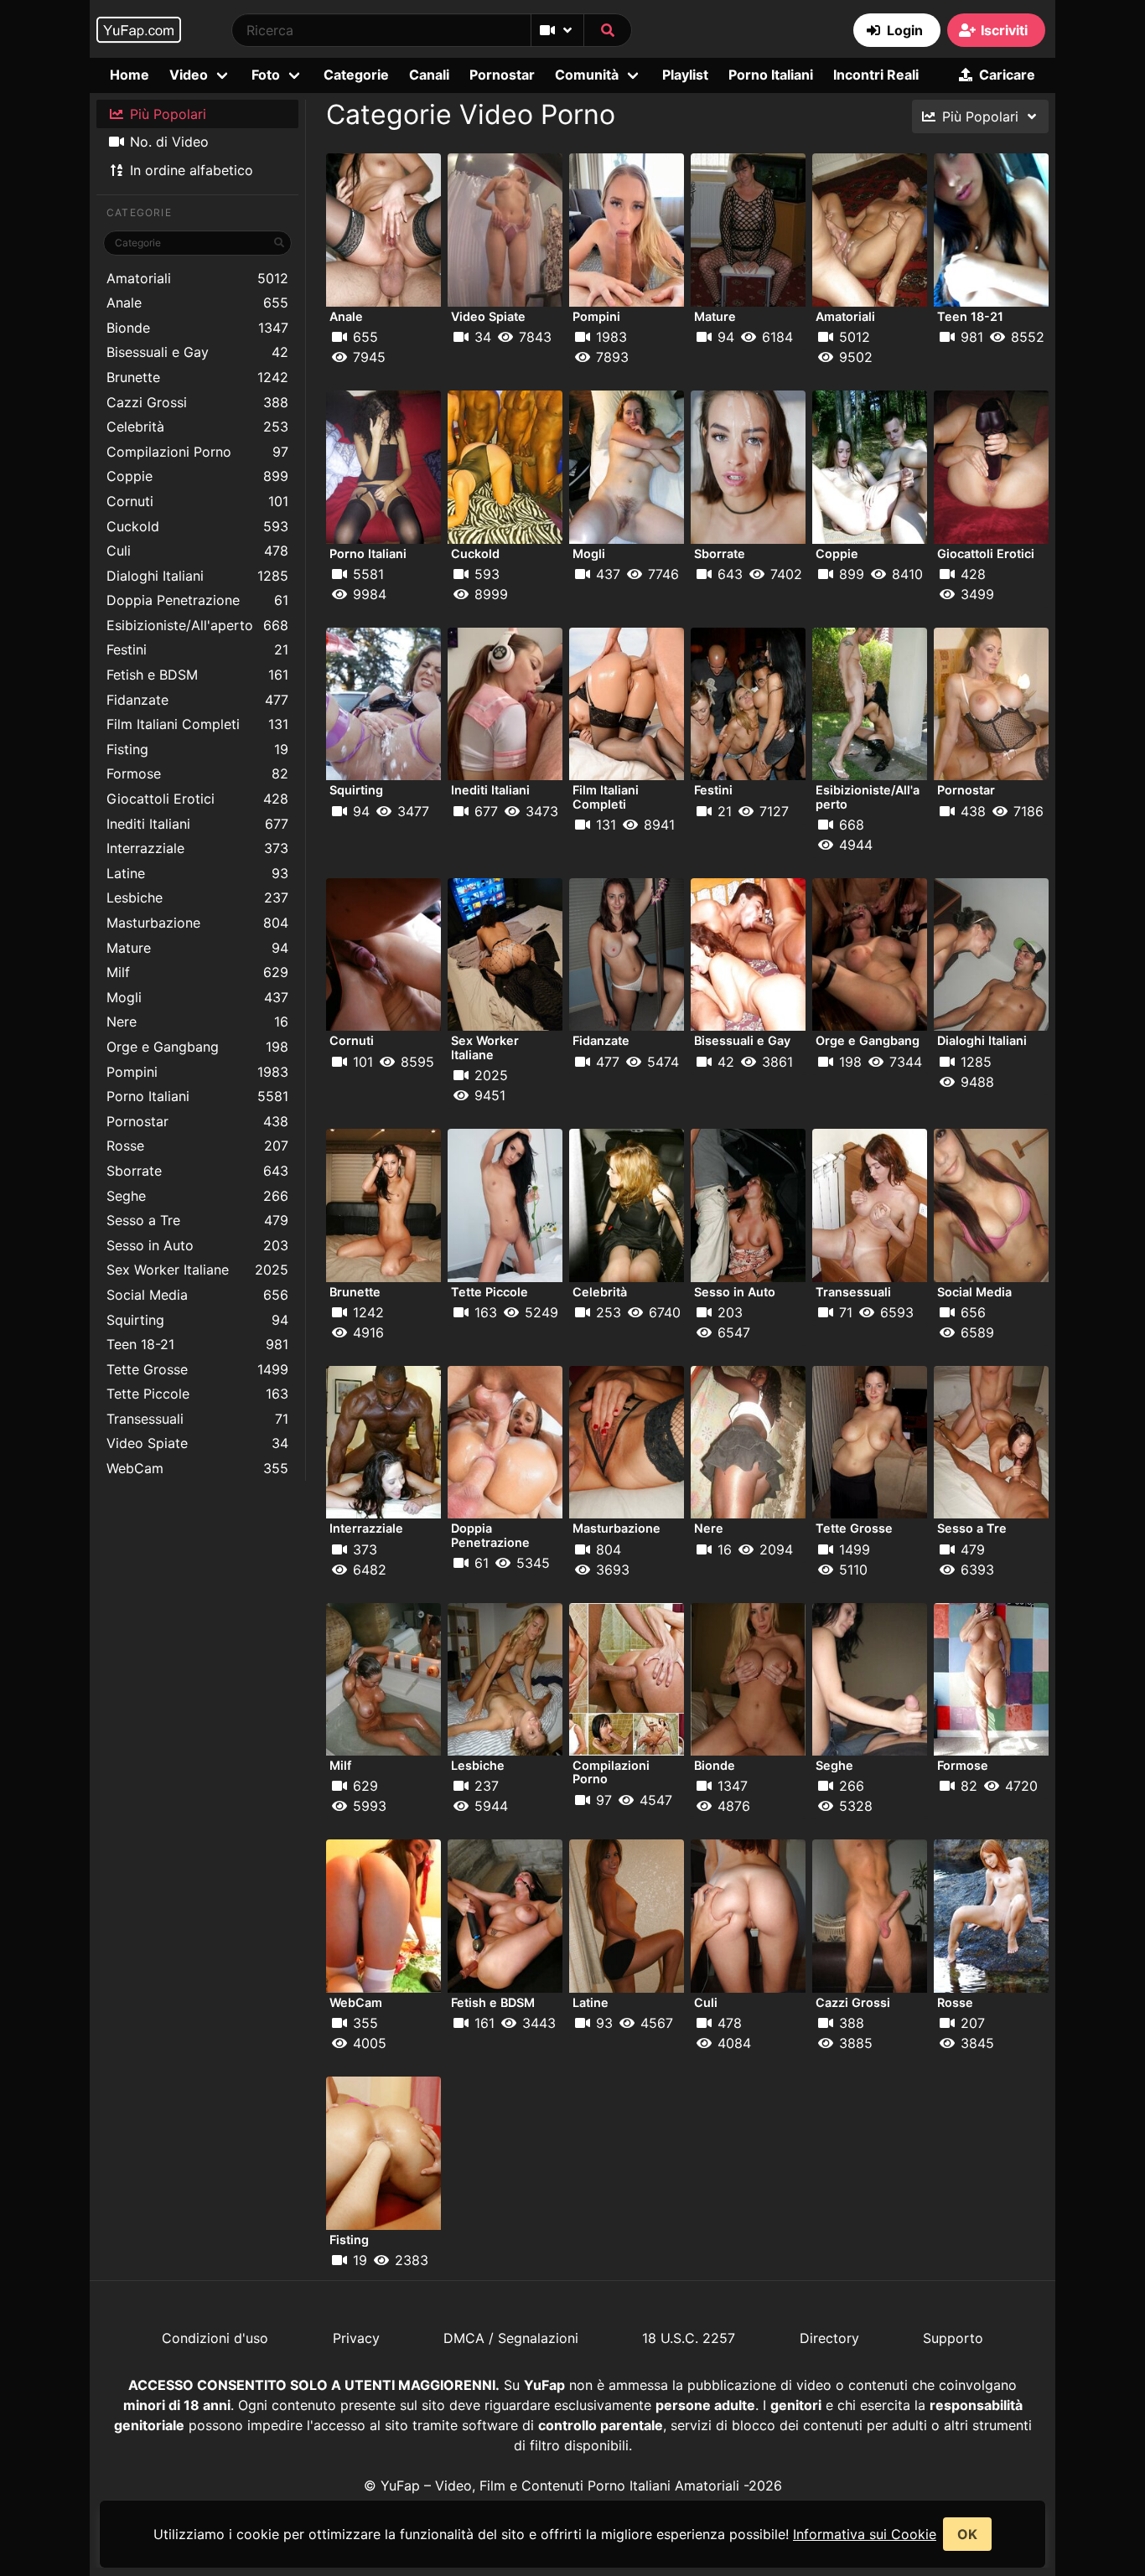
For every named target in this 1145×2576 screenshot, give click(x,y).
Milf (197, 972)
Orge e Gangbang (197, 1047)
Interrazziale (197, 848)
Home (130, 75)
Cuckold (197, 526)
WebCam (197, 1468)
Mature (197, 948)
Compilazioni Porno (197, 452)
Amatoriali (197, 278)
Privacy (356, 2338)
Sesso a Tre (197, 1220)
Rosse (197, 1146)
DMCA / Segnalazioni (511, 2338)
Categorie (356, 75)
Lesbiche (197, 897)
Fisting (197, 749)
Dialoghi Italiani (197, 576)
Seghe (197, 1196)
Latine (197, 873)
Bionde (197, 328)
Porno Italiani (771, 75)
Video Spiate (197, 1443)
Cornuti (197, 501)
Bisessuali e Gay (197, 352)
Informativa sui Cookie (865, 2534)
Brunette (197, 377)
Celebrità (197, 427)
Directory (829, 2338)
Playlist (685, 75)
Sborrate (197, 1171)
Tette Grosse (197, 1369)
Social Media (197, 1295)
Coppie (197, 476)
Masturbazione (197, 923)
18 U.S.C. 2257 (689, 2338)
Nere (197, 1022)
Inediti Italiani (197, 824)
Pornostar (502, 75)
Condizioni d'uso (215, 2338)
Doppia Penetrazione (197, 600)
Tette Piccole (197, 1394)
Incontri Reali (876, 75)
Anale (197, 303)
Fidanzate (197, 700)
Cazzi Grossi (197, 402)
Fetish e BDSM (197, 675)
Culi (197, 551)
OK (967, 2534)
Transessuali (197, 1419)
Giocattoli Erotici (197, 799)
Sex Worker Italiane (197, 1270)
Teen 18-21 (197, 1344)
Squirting (197, 1320)
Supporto (953, 2338)
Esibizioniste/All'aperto (197, 625)
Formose (197, 773)
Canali (429, 75)
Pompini (197, 1072)
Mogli (197, 997)
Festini (197, 649)
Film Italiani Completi (197, 724)
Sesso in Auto (197, 1245)
